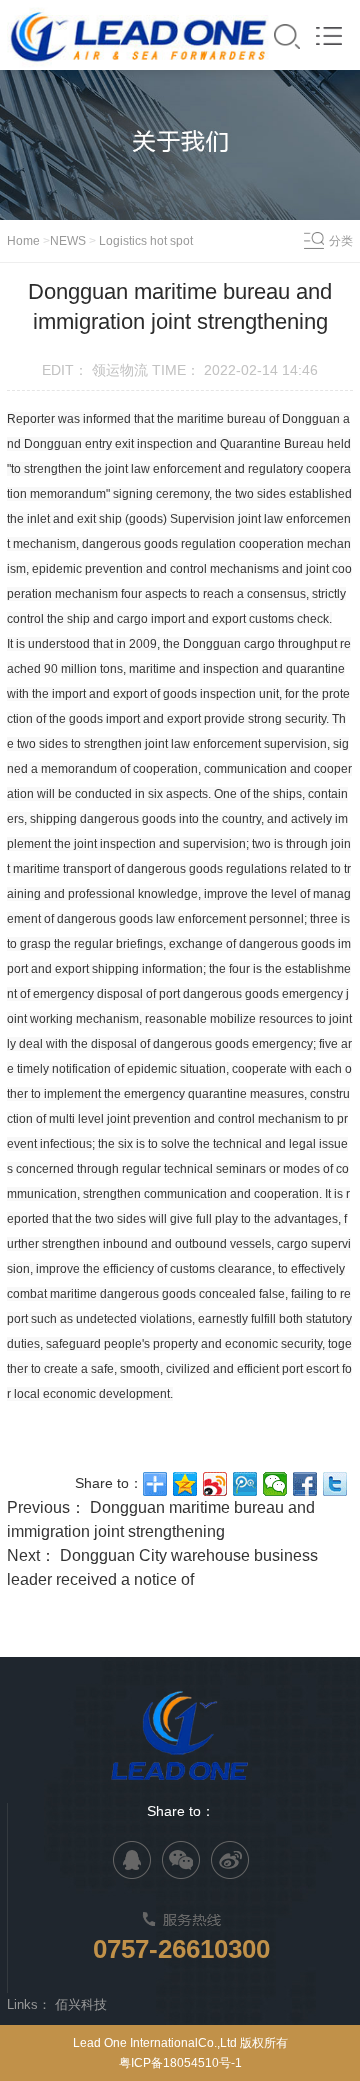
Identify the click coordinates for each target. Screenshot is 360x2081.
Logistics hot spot (144, 241)
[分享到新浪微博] (215, 1484)
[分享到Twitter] (335, 1484)
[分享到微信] (275, 1484)
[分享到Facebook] (305, 1484)
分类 (341, 241)
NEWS (68, 241)
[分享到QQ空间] (185, 1484)
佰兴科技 (81, 2004)
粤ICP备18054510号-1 (180, 2063)
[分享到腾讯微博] (245, 1484)
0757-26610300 (181, 1949)
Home (25, 241)
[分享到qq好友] (132, 1860)
